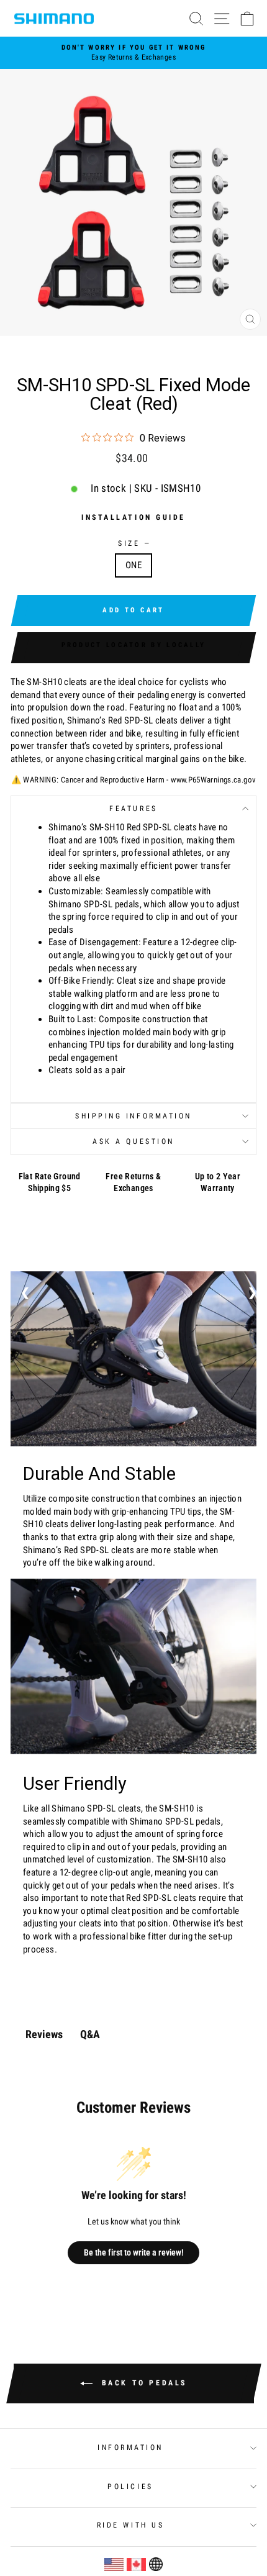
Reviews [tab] (44, 2034)
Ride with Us (130, 2525)
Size (133, 543)
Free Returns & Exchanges (133, 1182)
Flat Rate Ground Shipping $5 (50, 1182)
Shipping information (133, 1116)
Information (130, 2447)
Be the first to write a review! (134, 2252)
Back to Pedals (142, 2383)
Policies (130, 2487)
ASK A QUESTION (133, 1141)
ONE (133, 565)
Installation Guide (133, 517)
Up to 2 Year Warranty (218, 1182)
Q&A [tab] (90, 2034)
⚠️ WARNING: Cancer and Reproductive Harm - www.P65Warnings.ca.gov (134, 780)
